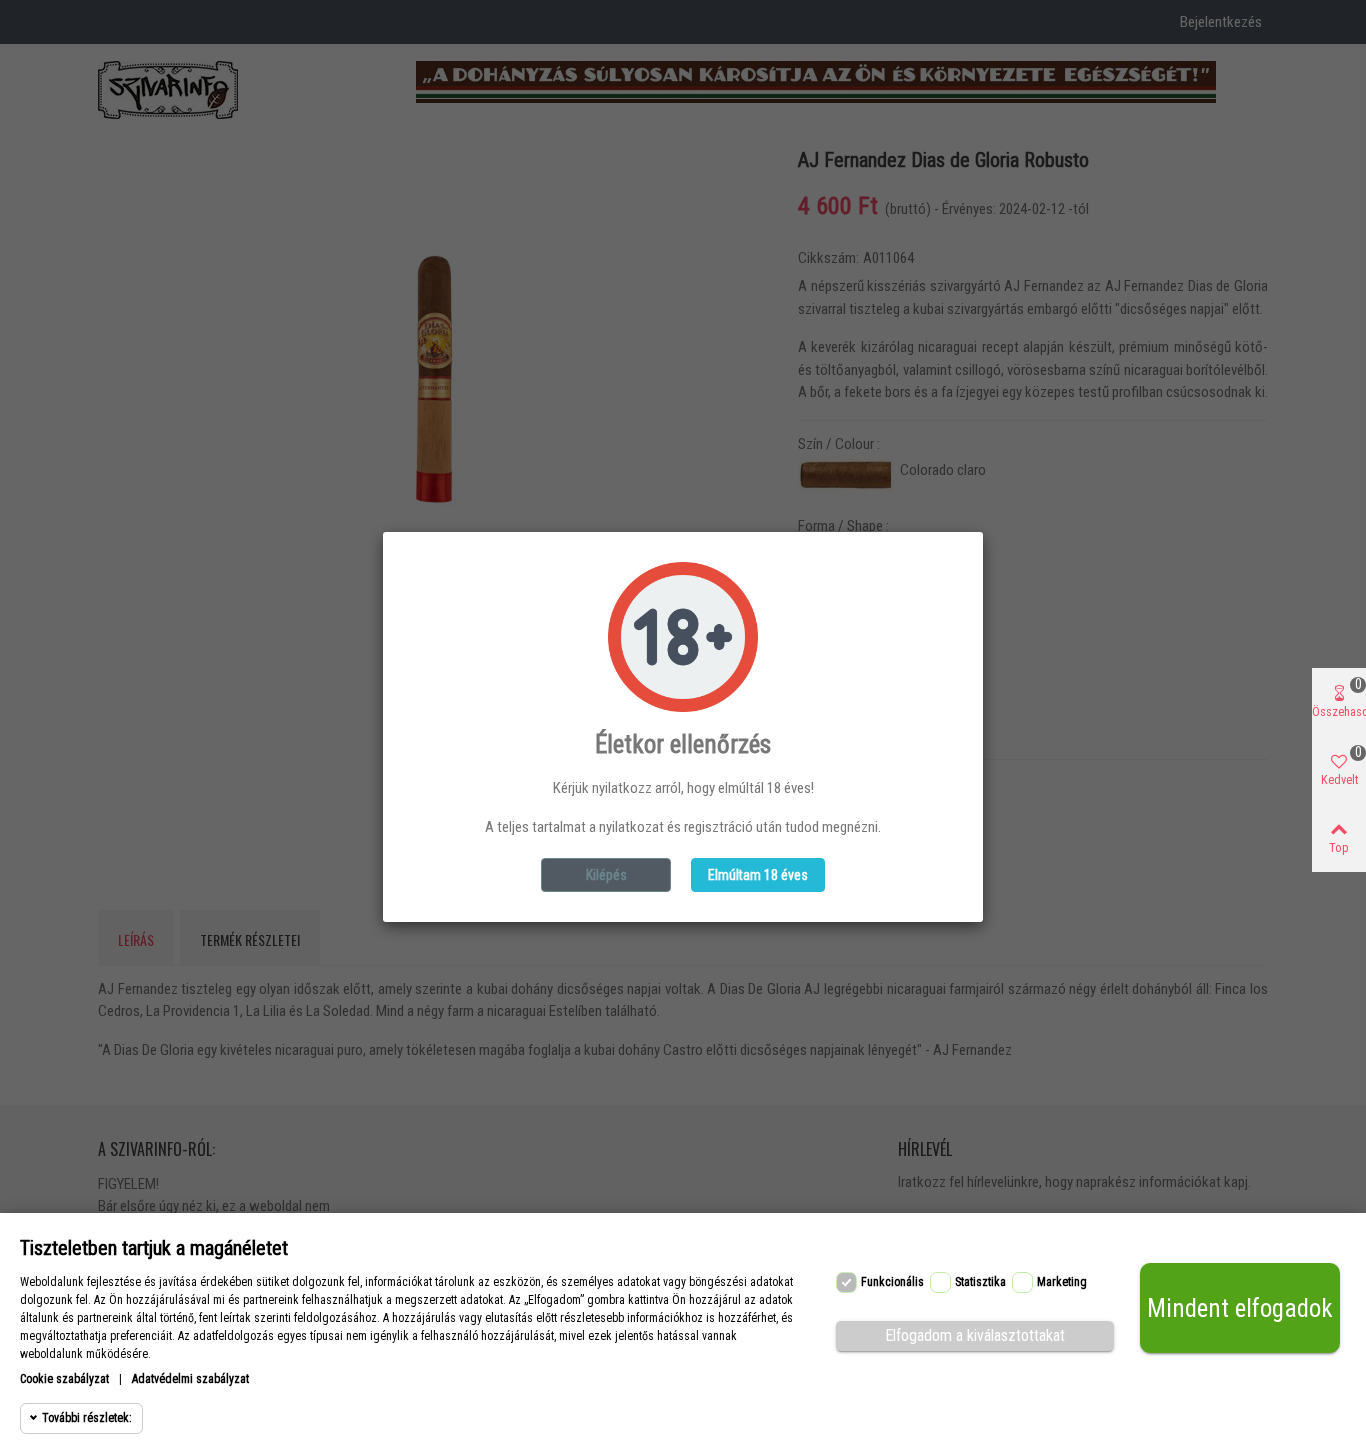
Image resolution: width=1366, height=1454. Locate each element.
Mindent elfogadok (1240, 1308)
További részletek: (87, 1418)
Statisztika (980, 1282)
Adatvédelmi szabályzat (190, 1379)
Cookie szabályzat (64, 1379)
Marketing (1062, 1282)
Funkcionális (892, 1282)
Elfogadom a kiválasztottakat (975, 1335)
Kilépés (606, 875)
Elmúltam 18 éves (758, 875)
